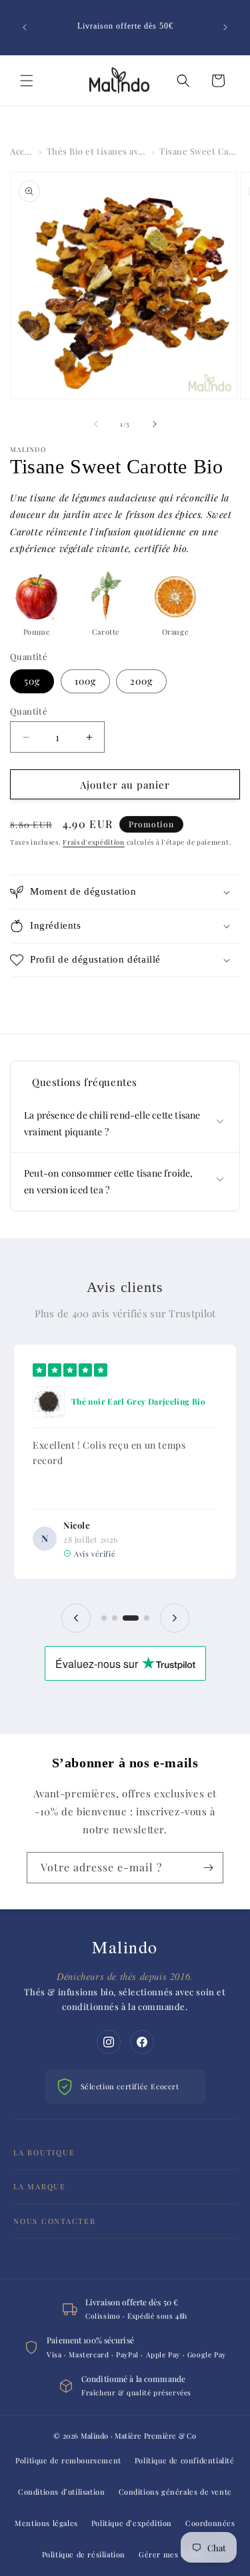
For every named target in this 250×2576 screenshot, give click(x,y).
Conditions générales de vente (175, 2492)
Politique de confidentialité (185, 2460)
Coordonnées (210, 2523)
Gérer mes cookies (173, 2554)
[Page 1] (104, 1618)
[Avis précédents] (76, 1618)
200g (141, 681)
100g (85, 681)
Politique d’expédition (132, 2523)
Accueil (22, 151)
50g (32, 681)
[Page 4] (147, 1618)
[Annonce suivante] (225, 27)
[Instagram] (109, 2042)
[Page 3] (131, 1618)
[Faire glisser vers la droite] (155, 424)
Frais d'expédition (94, 842)
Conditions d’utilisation (61, 2492)
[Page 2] (115, 1618)
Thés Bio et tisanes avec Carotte (97, 151)
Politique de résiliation (84, 2554)
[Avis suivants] (175, 1618)
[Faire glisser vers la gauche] (96, 424)
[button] (27, 81)
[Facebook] (142, 2042)
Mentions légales (46, 2523)
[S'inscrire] (208, 1868)
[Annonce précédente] (25, 27)
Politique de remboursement (68, 2460)
